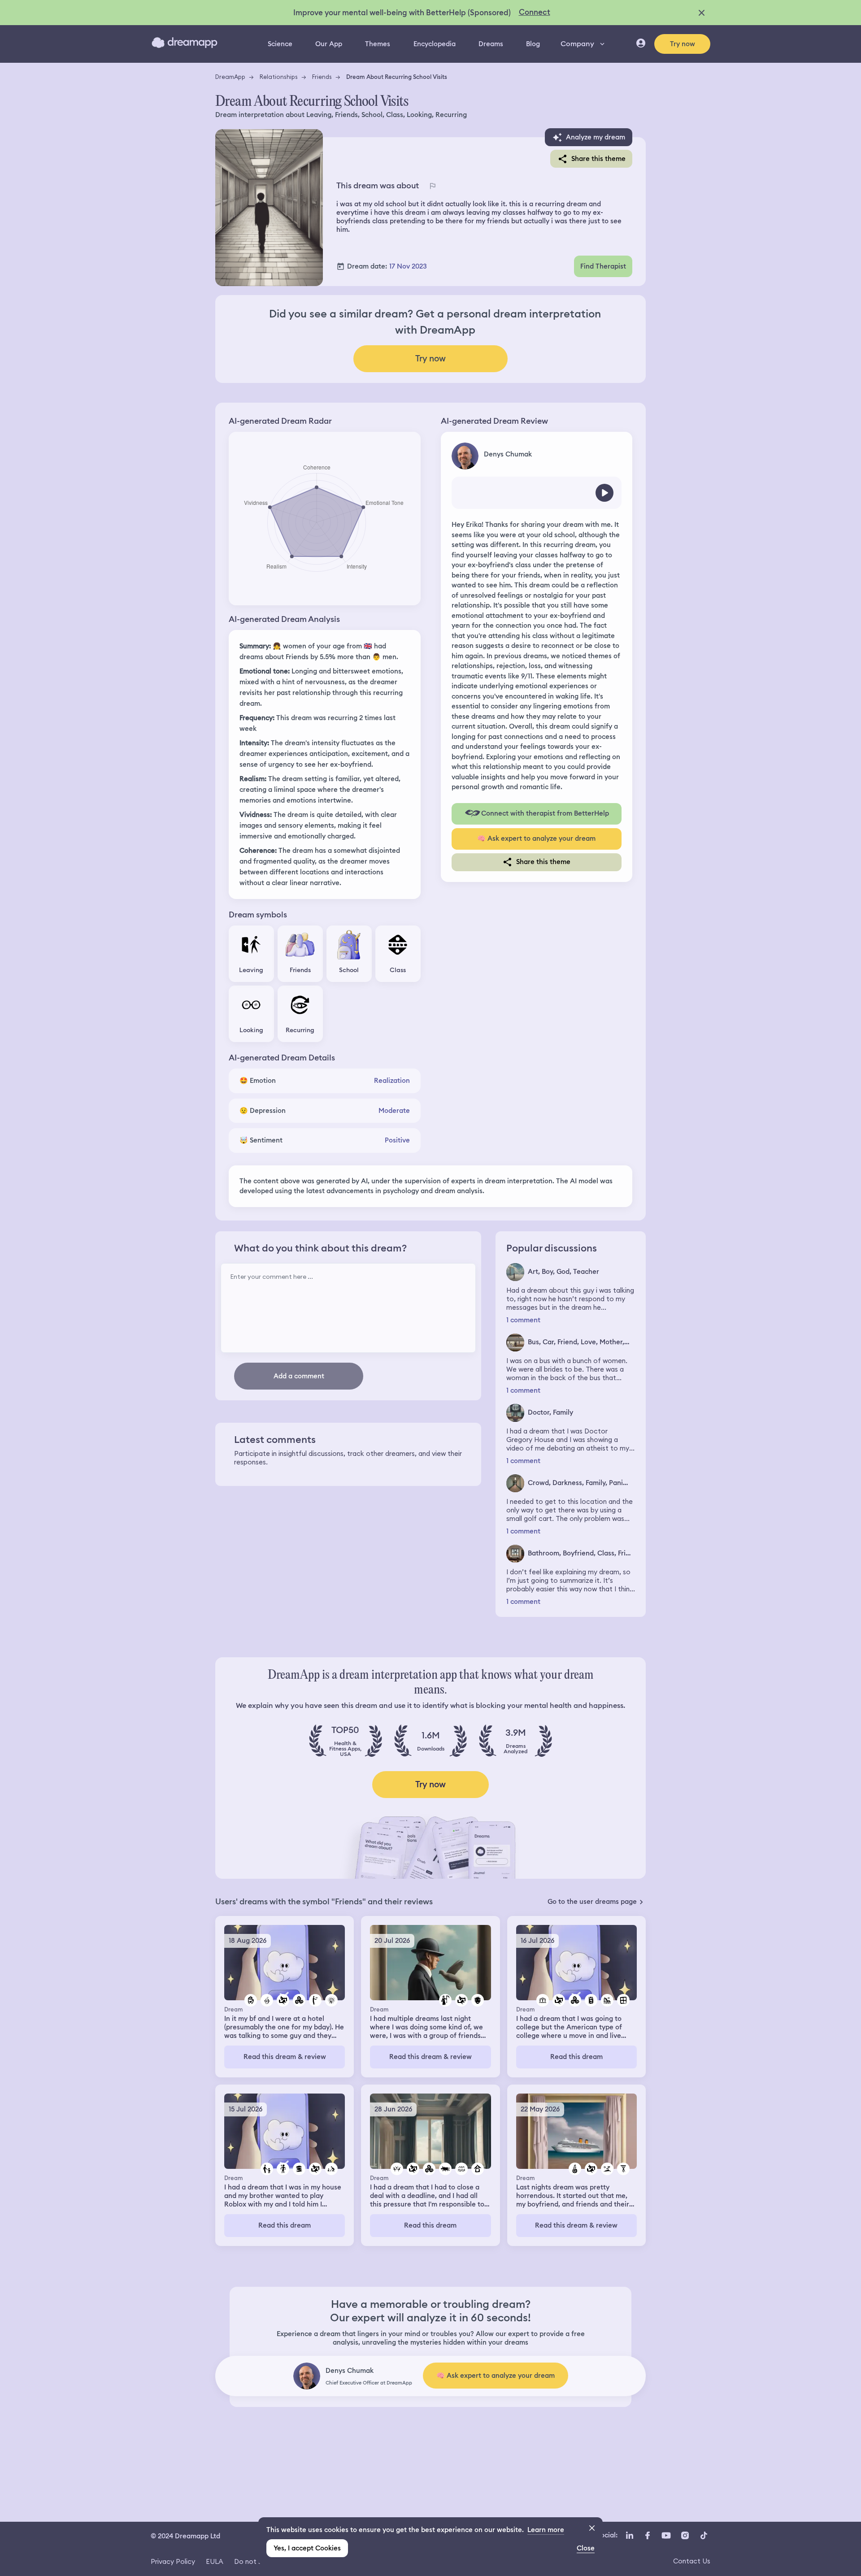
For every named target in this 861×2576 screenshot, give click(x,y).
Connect (535, 12)
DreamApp (230, 77)
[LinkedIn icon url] (630, 2535)
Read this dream (576, 2057)
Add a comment (299, 1376)
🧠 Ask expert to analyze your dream (536, 838)
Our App (329, 44)
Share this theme (598, 159)
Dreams (491, 44)
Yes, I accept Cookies (307, 2548)
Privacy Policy (173, 2561)
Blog (533, 44)
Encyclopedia (435, 44)
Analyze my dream (596, 137)
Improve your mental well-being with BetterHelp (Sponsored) (402, 13)
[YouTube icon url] (666, 2535)
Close (586, 2548)
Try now (683, 44)
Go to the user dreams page (592, 1902)
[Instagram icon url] (685, 2535)
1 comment (523, 1320)
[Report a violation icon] (432, 186)
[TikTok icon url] (704, 2535)
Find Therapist (603, 266)
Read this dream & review (285, 2057)
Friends (322, 77)
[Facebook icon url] (647, 2535)
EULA (215, 2561)
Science (280, 44)
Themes (378, 44)
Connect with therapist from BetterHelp (545, 813)
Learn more (546, 2530)
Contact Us (692, 2561)
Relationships (279, 77)
